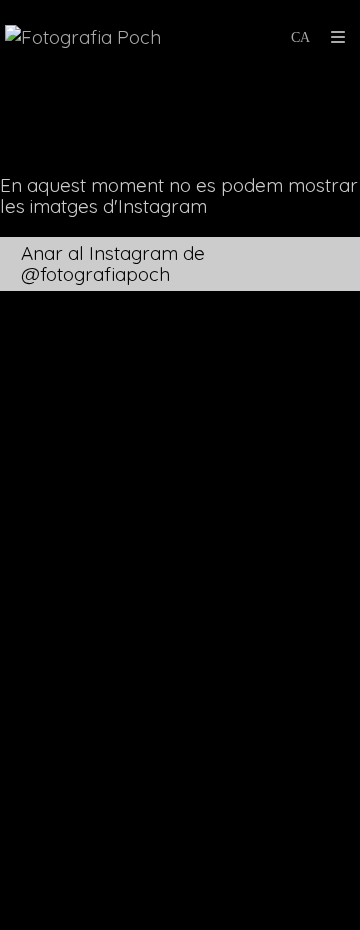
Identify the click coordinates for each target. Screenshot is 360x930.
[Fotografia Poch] (83, 37)
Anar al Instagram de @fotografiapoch (113, 263)
